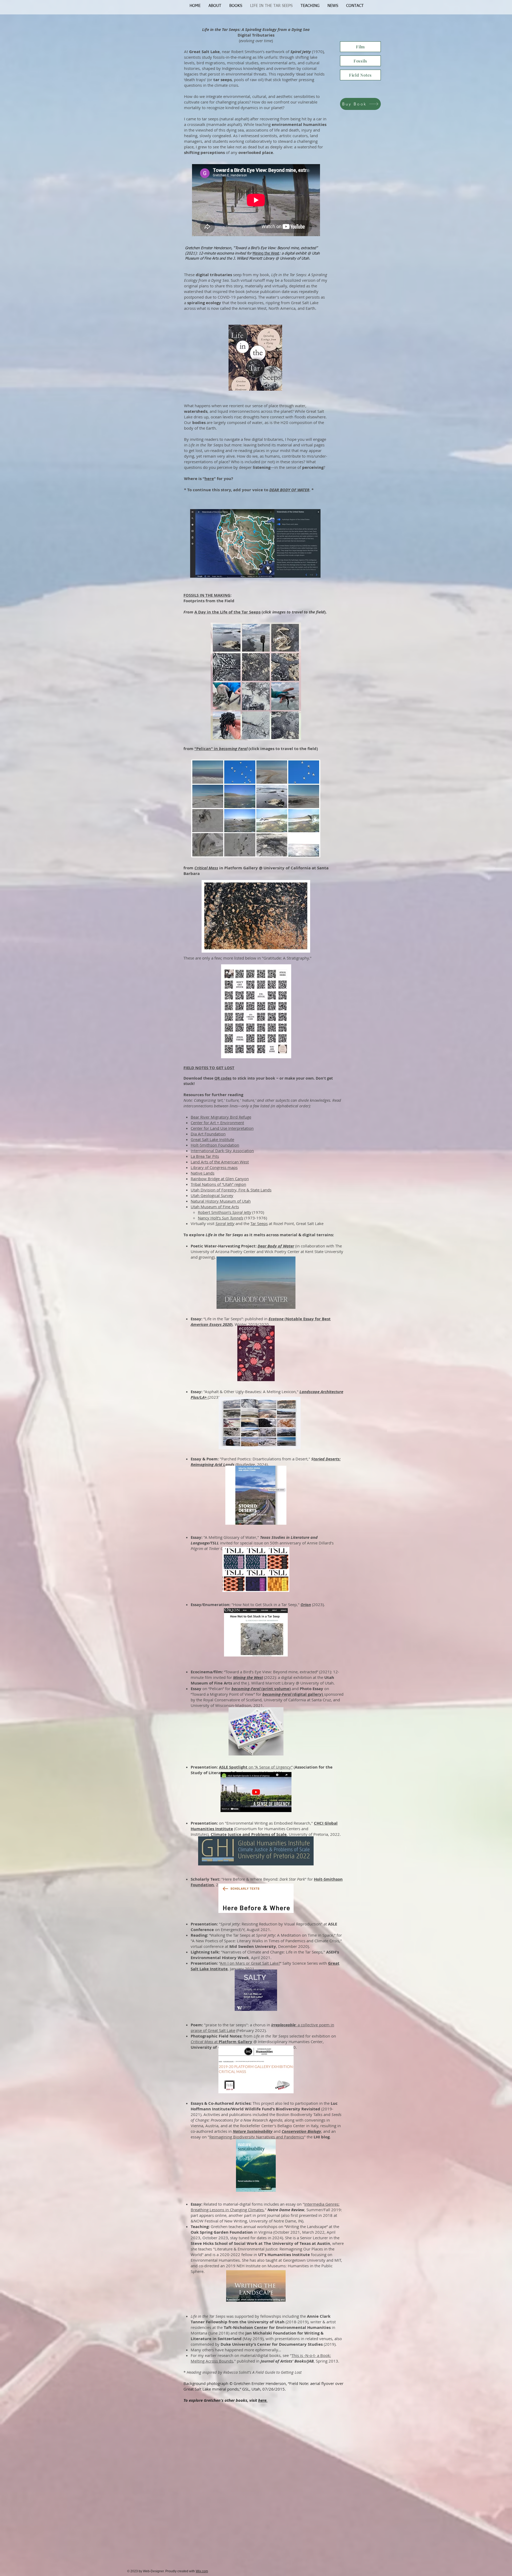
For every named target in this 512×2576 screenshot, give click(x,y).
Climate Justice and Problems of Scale (249, 1834)
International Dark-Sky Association (222, 1151)
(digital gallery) (293, 1694)
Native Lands (203, 1173)
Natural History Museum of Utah (221, 1201)
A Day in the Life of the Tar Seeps (227, 612)
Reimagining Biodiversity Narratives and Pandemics (257, 2137)
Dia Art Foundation (208, 1134)
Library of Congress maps (214, 1167)
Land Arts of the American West (220, 1162)
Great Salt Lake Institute (212, 1139)
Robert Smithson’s (225, 1212)
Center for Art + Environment (217, 1123)
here (209, 479)
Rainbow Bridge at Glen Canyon (220, 1179)
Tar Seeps (259, 1223)
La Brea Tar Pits (205, 1156)
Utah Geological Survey (212, 1195)
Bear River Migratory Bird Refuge (221, 1117)
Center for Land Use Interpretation (222, 1128)
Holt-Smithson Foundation (215, 1145)
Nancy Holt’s (221, 1218)
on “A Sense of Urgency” (256, 1767)
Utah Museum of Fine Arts (215, 1207)
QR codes (223, 1078)
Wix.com (202, 2571)
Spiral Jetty (225, 1223)
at (221, 2042)
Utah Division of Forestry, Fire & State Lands (231, 1190)
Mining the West (248, 1677)
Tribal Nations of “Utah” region (218, 1184)
